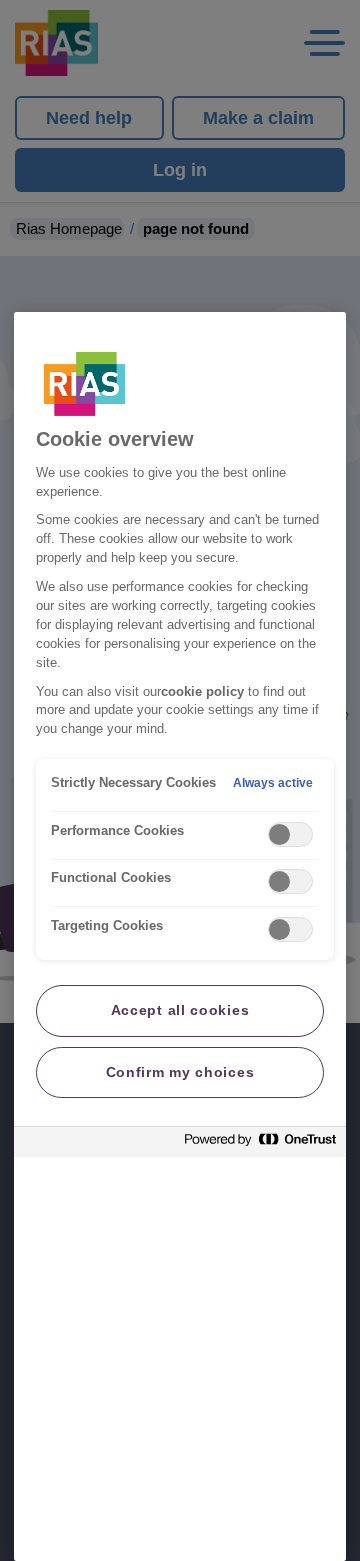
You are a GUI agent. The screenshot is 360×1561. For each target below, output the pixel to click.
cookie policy (202, 692)
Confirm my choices (180, 1072)
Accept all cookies (180, 1010)
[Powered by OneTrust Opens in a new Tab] (260, 1144)
